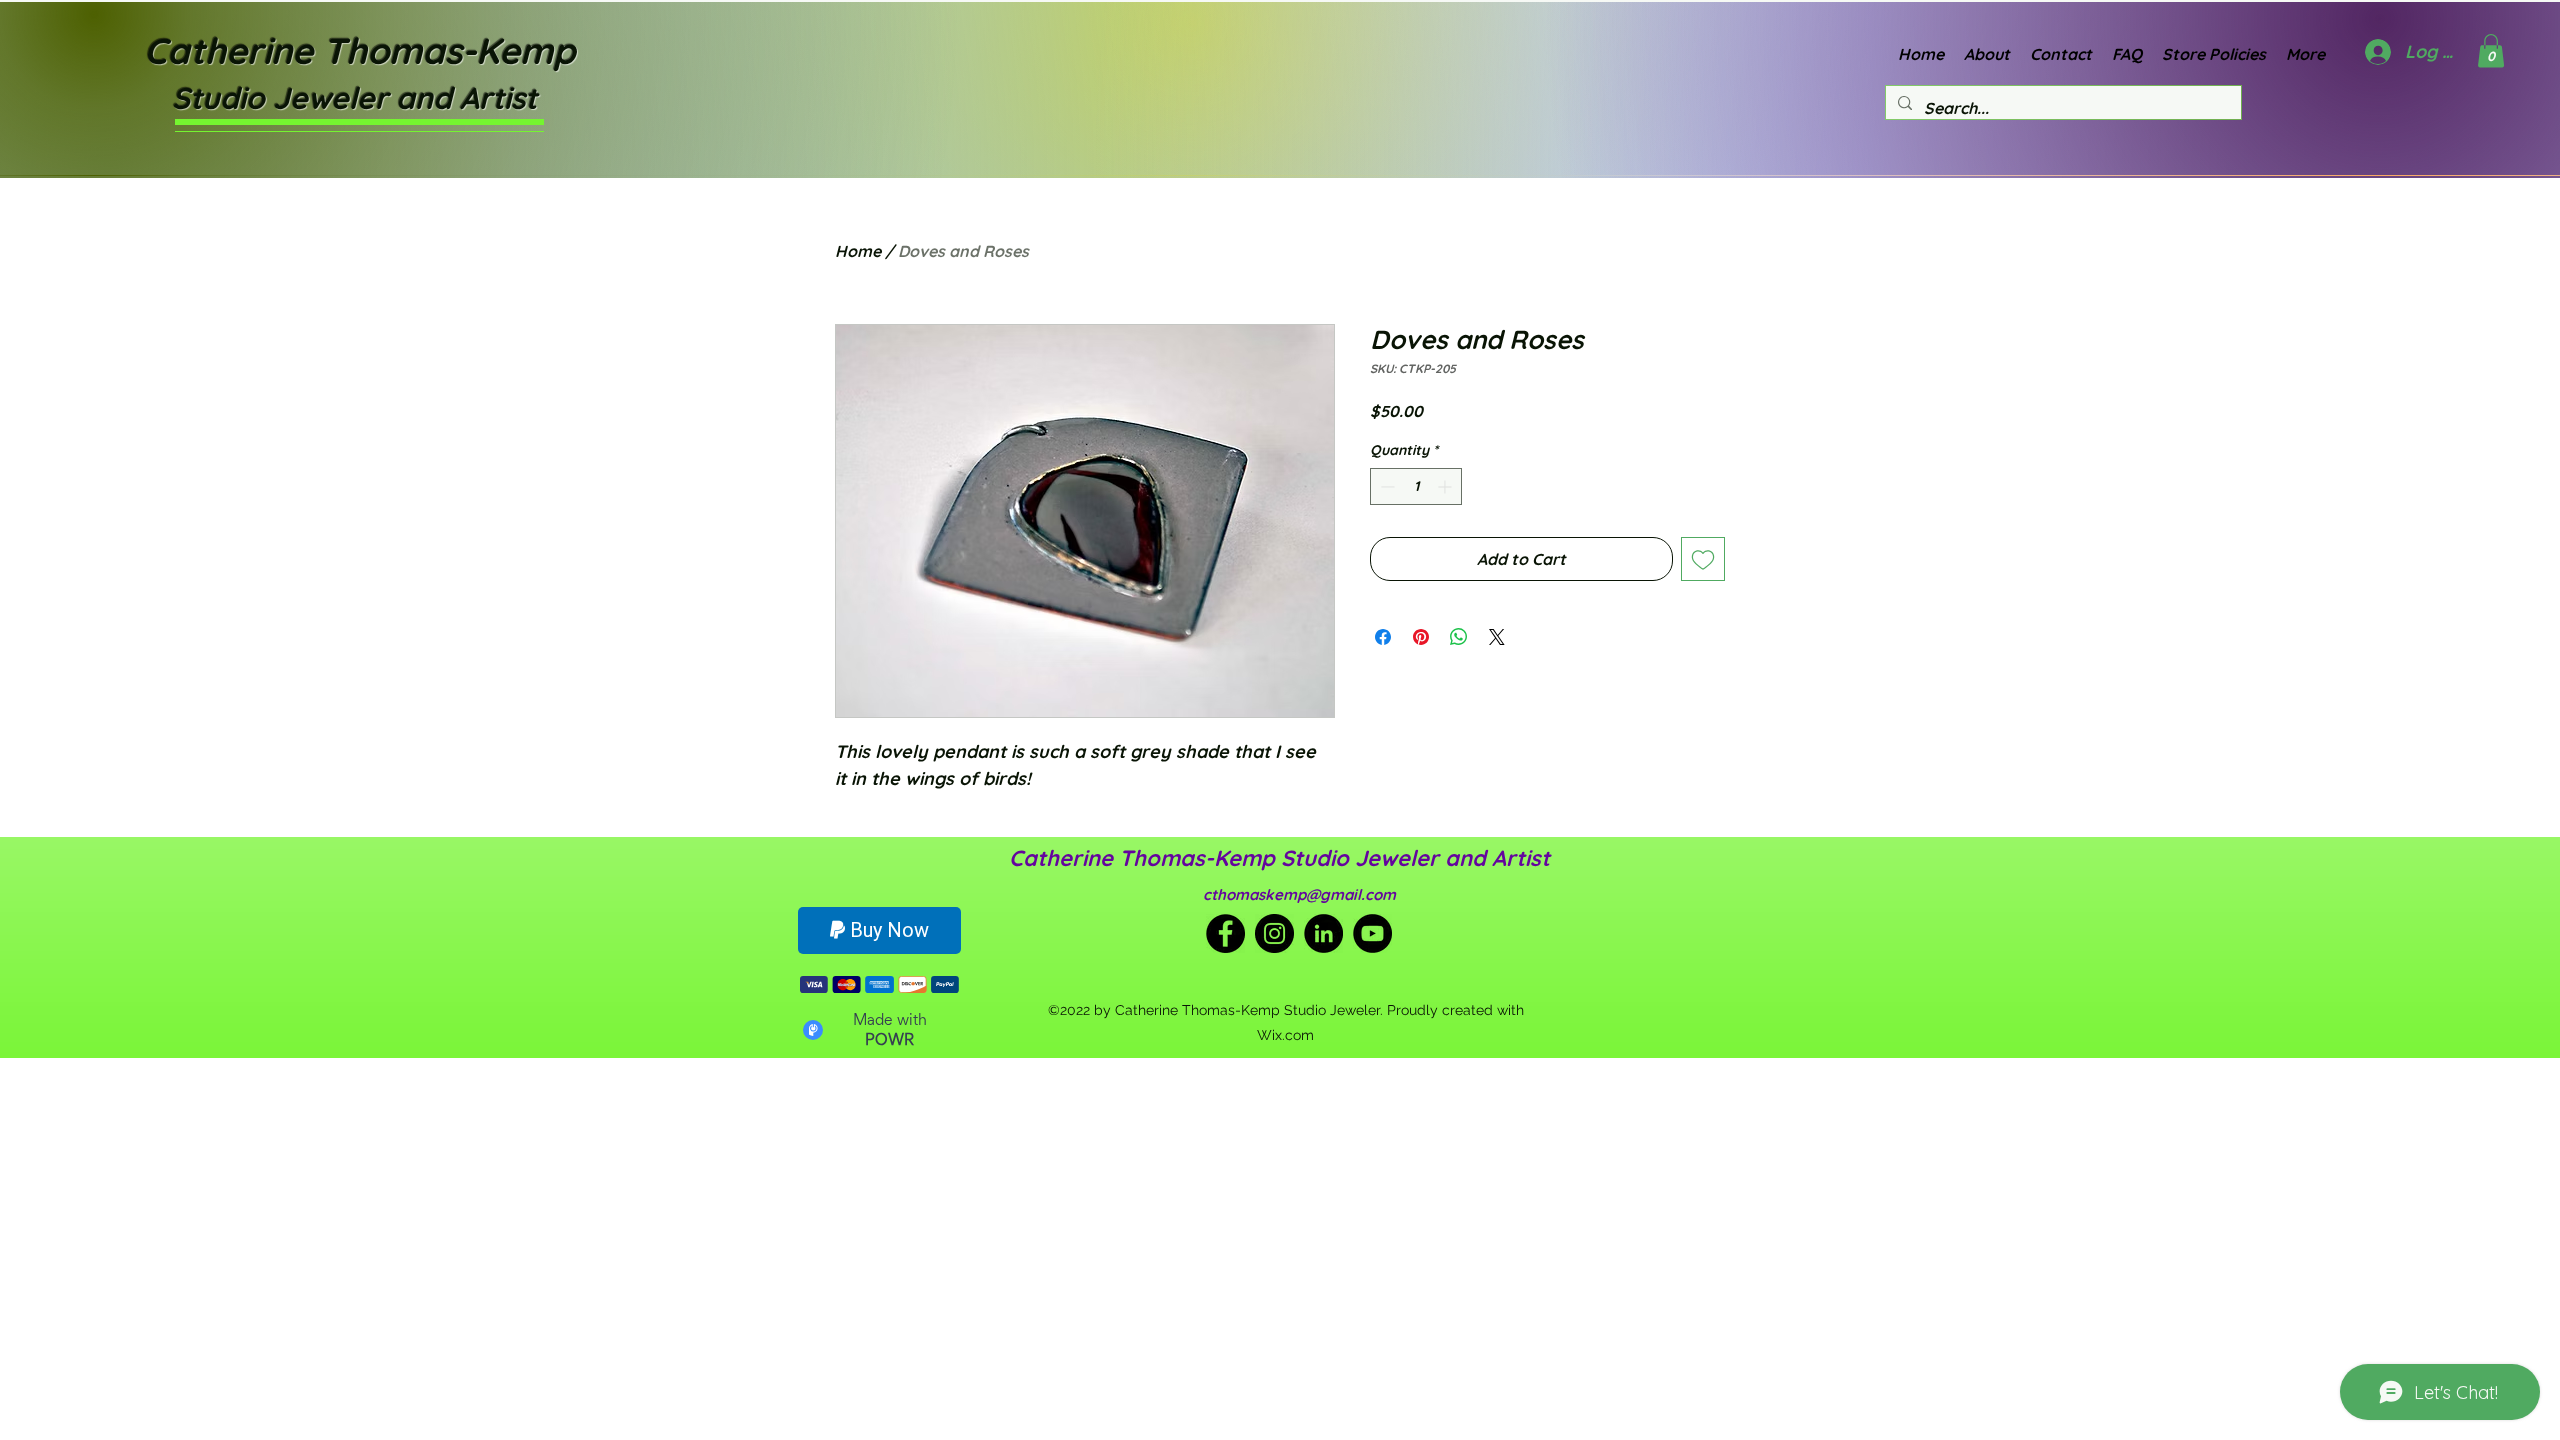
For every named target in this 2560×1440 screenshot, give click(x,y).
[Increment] (1446, 486)
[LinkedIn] (1323, 933)
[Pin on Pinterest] (1421, 637)
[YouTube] (1372, 933)
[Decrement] (1385, 486)
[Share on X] (1497, 637)
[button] (2491, 50)
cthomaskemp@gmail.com (1299, 894)
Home (858, 251)
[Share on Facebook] (1383, 637)
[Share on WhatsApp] (1459, 637)
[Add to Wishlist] (1703, 559)
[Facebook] (1225, 933)
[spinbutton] (1416, 486)
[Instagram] (1274, 933)
